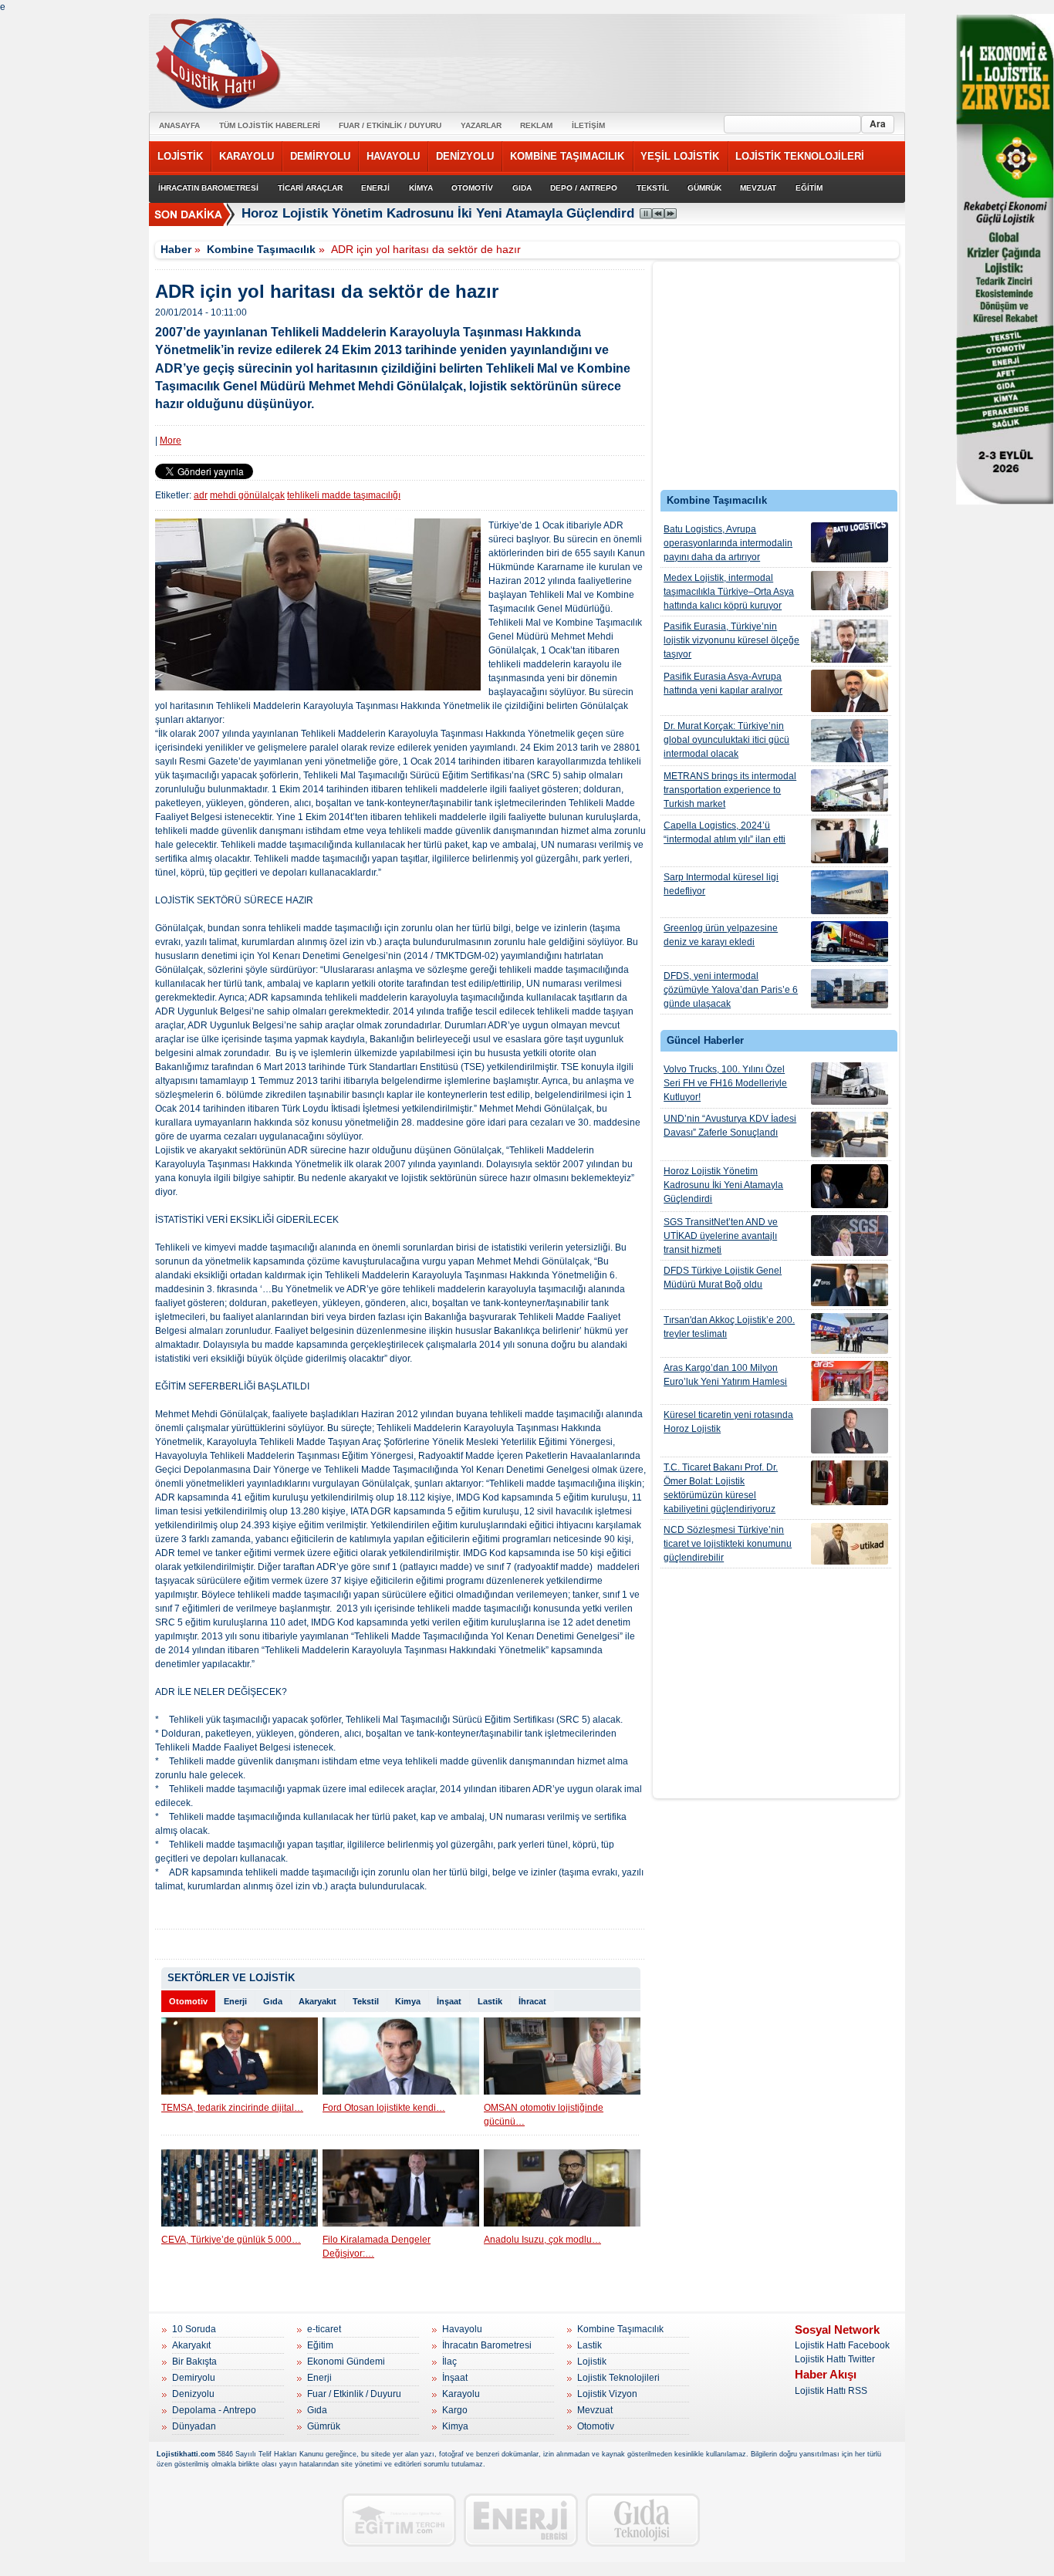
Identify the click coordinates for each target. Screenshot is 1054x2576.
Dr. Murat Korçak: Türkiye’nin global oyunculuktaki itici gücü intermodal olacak (726, 740)
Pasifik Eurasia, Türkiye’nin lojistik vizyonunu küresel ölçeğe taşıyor (731, 640)
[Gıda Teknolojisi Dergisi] (643, 2520)
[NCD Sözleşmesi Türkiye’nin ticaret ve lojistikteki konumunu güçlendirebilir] (850, 1544)
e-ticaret (324, 2329)
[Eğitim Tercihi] (399, 2520)
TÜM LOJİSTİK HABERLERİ (270, 125)
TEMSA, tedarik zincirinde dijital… (232, 2108)
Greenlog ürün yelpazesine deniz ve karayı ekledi (721, 935)
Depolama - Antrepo (214, 2410)
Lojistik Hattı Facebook (842, 2345)
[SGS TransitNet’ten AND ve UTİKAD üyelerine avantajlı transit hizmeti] (850, 1236)
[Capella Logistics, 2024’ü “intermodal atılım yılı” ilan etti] (850, 841)
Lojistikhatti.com (186, 2454)
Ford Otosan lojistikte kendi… (384, 2108)
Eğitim (320, 2345)
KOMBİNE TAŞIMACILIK (567, 156)
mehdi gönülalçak (247, 495)
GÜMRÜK (704, 188)
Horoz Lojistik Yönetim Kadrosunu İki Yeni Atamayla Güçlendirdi (440, 213)
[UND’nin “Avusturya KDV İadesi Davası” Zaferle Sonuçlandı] (850, 1134)
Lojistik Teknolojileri (618, 2378)
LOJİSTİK (180, 156)
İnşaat (449, 2001)
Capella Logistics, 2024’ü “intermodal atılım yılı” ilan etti (725, 832)
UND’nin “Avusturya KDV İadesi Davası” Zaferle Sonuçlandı (730, 1126)
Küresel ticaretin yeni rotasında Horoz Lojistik (728, 1422)
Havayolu (462, 2329)
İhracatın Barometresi (487, 2345)
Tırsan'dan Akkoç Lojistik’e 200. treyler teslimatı (729, 1327)
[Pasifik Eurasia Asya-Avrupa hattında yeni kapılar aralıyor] (850, 691)
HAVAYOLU (393, 156)
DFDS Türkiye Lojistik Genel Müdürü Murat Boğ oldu (723, 1278)
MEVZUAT (758, 188)
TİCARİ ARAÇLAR (310, 188)
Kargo (455, 2410)
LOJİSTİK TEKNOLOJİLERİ (800, 156)
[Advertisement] (776, 380)
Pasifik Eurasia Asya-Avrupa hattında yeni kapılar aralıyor (723, 684)
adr (201, 495)
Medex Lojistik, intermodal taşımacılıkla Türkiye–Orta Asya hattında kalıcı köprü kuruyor (729, 592)
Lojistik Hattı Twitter (835, 2359)
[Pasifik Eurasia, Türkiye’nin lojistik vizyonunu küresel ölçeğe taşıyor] (850, 641)
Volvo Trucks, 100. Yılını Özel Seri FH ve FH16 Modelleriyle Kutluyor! (725, 1083)
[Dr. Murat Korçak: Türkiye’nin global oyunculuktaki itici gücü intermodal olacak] (850, 741)
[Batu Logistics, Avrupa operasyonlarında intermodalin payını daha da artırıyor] (850, 542)
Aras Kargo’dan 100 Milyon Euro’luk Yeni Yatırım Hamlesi (725, 1375)
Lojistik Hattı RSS (831, 2391)
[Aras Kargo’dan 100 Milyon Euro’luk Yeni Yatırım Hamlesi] (850, 1381)
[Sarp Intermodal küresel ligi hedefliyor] (850, 892)
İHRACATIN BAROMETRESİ (208, 188)
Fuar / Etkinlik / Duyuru (354, 2394)
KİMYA (421, 188)
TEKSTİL (653, 188)
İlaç (449, 2362)
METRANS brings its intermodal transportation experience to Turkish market (730, 790)
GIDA (522, 188)
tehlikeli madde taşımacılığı (344, 495)
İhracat (532, 2001)
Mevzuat (595, 2410)
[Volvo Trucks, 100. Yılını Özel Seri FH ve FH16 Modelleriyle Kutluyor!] (850, 1084)
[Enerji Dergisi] (521, 2520)
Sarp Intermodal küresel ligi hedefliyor (721, 884)
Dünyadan (194, 2426)
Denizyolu (193, 2394)
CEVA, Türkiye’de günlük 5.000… (231, 2240)
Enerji (235, 2001)
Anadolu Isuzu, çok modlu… (542, 2240)
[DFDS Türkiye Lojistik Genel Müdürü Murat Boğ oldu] (850, 1285)
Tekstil (366, 2001)
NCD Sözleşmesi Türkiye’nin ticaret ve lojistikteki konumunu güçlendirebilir (728, 1544)
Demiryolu (194, 2378)
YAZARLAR (481, 125)
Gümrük (324, 2426)
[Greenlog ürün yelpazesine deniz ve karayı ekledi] (850, 942)
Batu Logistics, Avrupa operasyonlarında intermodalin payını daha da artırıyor (728, 543)
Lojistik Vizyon (607, 2394)
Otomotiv (188, 2001)
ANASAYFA (179, 125)
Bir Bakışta (194, 2362)
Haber (176, 249)
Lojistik (592, 2362)
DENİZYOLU (465, 156)
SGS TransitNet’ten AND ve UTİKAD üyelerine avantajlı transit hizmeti (721, 1236)
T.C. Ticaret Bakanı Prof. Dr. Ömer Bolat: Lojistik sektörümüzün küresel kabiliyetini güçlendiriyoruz (721, 1488)
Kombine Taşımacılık (261, 249)
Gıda (273, 2001)
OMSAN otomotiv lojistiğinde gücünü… (544, 2115)
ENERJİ (375, 188)
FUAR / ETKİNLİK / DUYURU (390, 125)
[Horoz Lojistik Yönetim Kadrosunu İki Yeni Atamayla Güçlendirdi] (850, 1186)
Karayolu (461, 2394)
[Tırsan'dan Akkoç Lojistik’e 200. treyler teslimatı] (850, 1334)
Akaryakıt (318, 2001)
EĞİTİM (809, 188)
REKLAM (536, 125)
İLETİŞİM (588, 125)
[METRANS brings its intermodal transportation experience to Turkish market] (850, 790)
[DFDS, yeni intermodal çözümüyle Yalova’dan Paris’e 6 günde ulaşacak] (850, 989)
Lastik (490, 2001)
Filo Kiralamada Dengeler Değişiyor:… (377, 2247)
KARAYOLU (247, 156)
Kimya (408, 2001)
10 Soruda (194, 2329)
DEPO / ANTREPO (584, 188)
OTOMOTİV (472, 188)
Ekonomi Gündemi (346, 2362)
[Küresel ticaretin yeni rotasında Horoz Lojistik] (850, 1431)
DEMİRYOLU (320, 156)
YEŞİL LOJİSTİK (680, 156)
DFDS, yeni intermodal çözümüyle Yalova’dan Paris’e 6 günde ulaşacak (731, 990)
